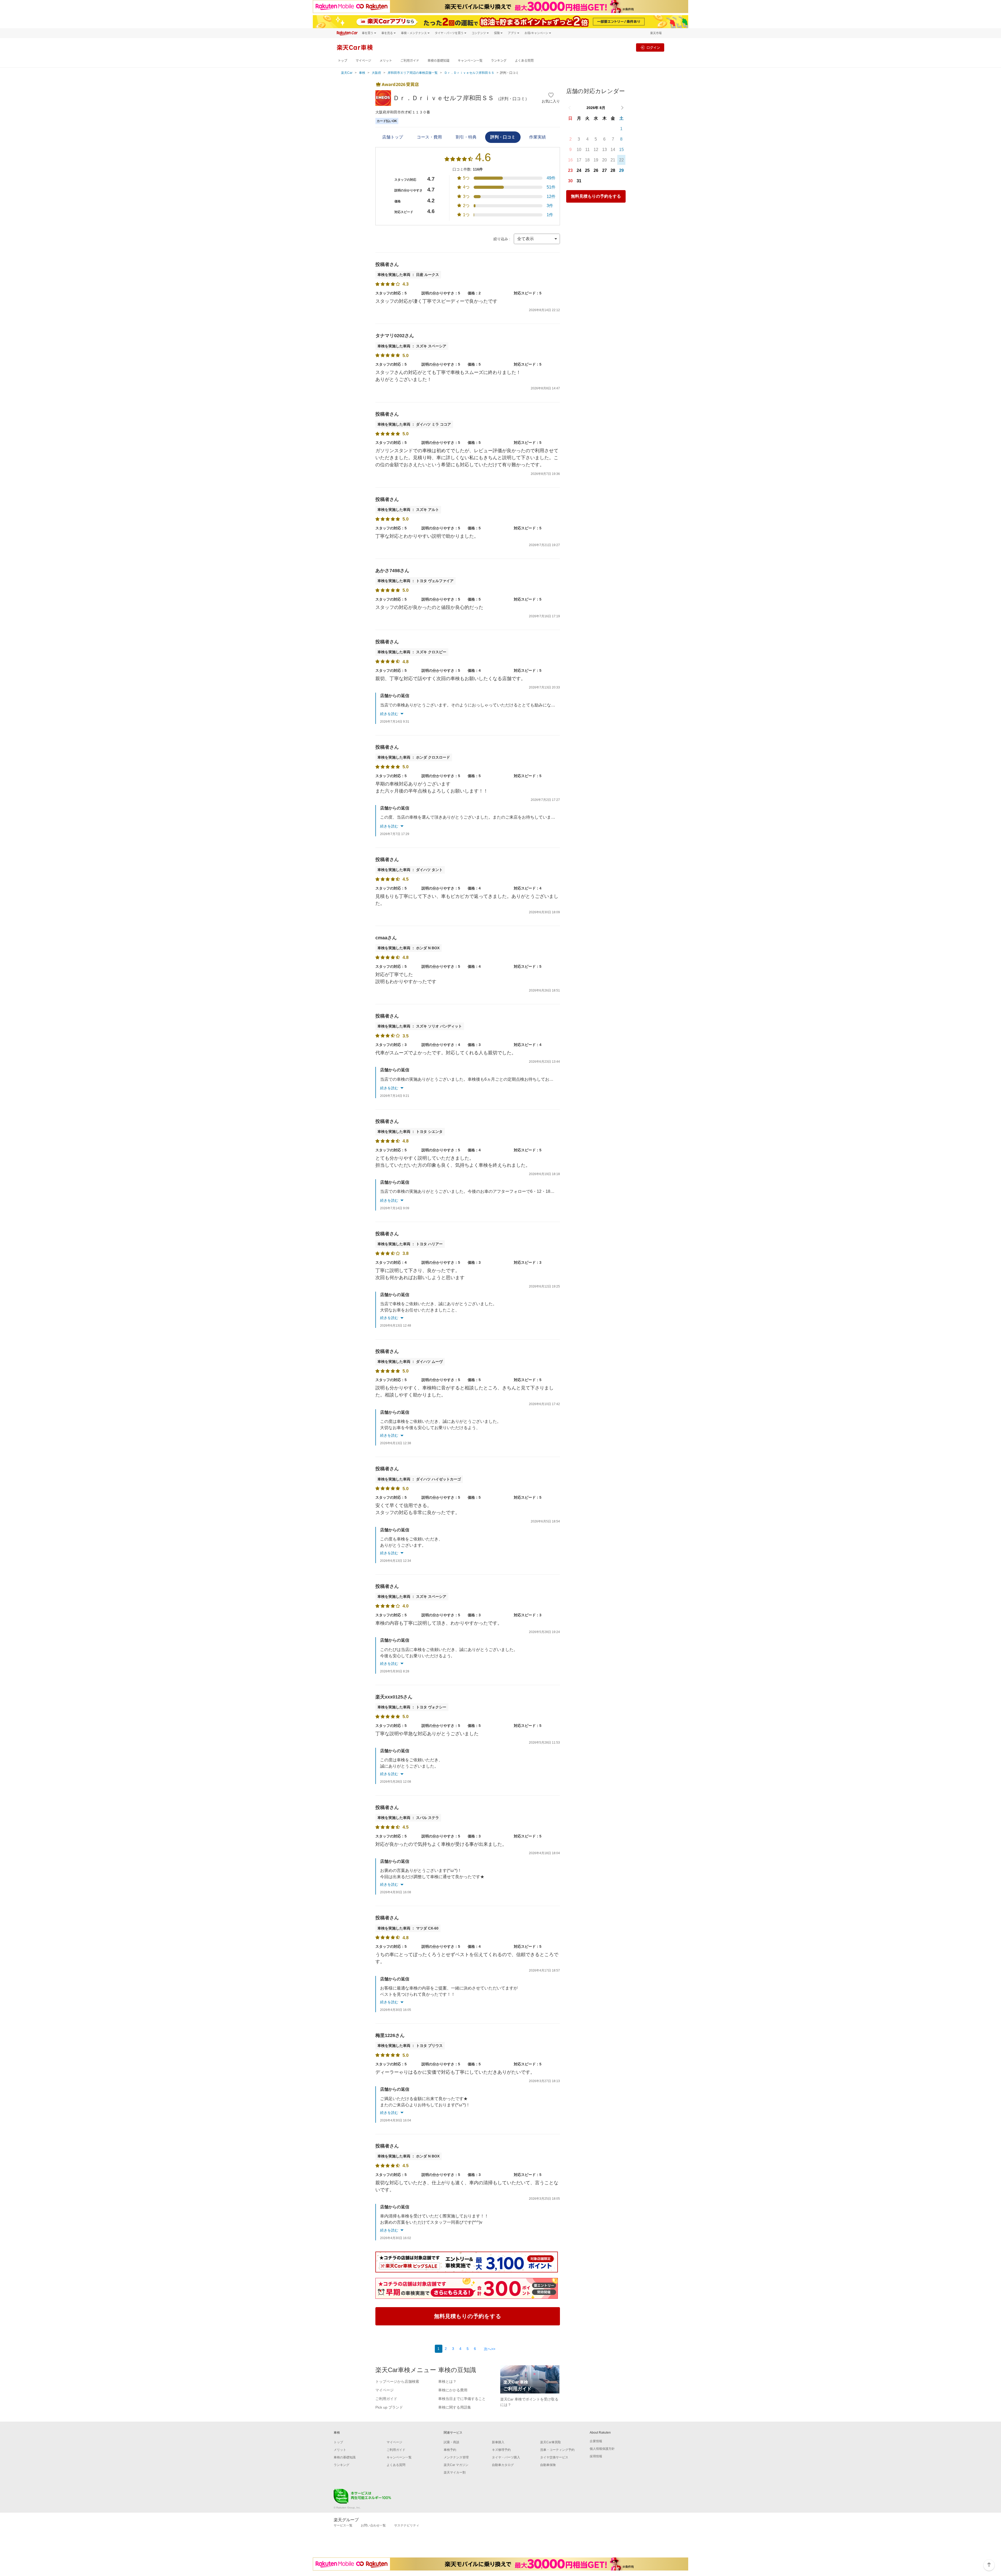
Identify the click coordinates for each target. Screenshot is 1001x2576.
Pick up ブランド (389, 2407)
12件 (551, 196)
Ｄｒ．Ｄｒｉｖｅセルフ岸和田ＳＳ (469, 73)
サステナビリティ (407, 2525)
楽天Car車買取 (551, 2442)
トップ (343, 61)
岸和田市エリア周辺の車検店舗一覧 (413, 73)
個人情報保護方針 (602, 2449)
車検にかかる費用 (453, 2390)
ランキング (499, 61)
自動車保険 (548, 2465)
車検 (362, 73)
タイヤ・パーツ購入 (506, 2457)
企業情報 (596, 2441)
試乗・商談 (451, 2442)
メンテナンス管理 (456, 2457)
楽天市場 (656, 33)
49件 (551, 178)
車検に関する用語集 (455, 2407)
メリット (386, 61)
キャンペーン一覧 (470, 61)
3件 (550, 206)
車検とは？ (447, 2381)
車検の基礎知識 (438, 61)
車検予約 (450, 2450)
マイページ (363, 61)
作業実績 (538, 137)
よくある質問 (524, 61)
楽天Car (347, 73)
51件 (551, 187)
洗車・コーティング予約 (557, 2450)
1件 (550, 215)
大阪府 (376, 73)
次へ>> (490, 2349)
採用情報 (596, 2456)
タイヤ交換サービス (554, 2457)
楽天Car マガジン (456, 2465)
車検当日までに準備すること (462, 2399)
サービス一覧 (343, 2525)
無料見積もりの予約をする (596, 196)
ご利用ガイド (410, 61)
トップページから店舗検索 (397, 2381)
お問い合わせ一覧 (373, 2525)
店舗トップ (393, 137)
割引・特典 (466, 137)
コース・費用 (429, 137)
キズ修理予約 (501, 2450)
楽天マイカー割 (455, 2472)
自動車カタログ (503, 2465)
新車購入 (498, 2442)
